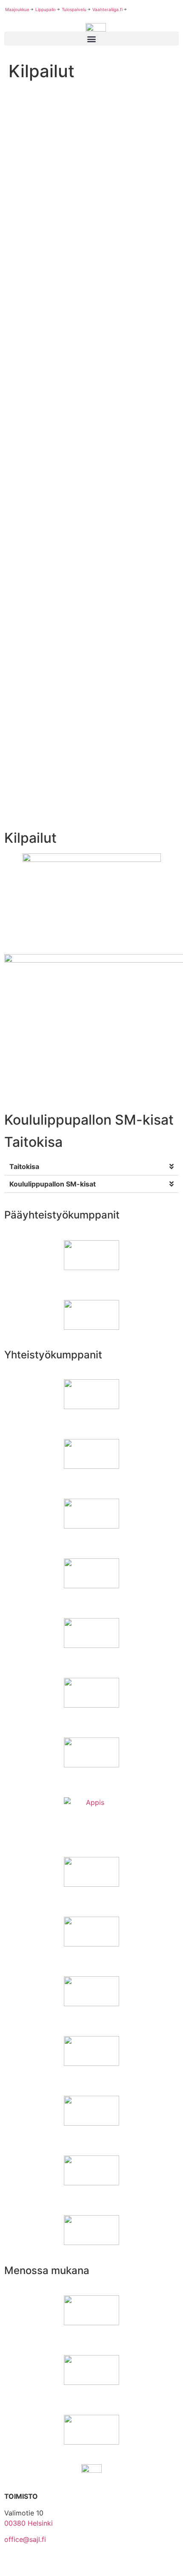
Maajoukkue (17, 9)
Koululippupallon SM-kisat (53, 1184)
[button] (91, 1167)
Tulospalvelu (74, 9)
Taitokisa (24, 1166)
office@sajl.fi (25, 2539)
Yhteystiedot (25, 2564)
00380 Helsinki (29, 2523)
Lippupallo (46, 9)
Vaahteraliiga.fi (107, 9)
